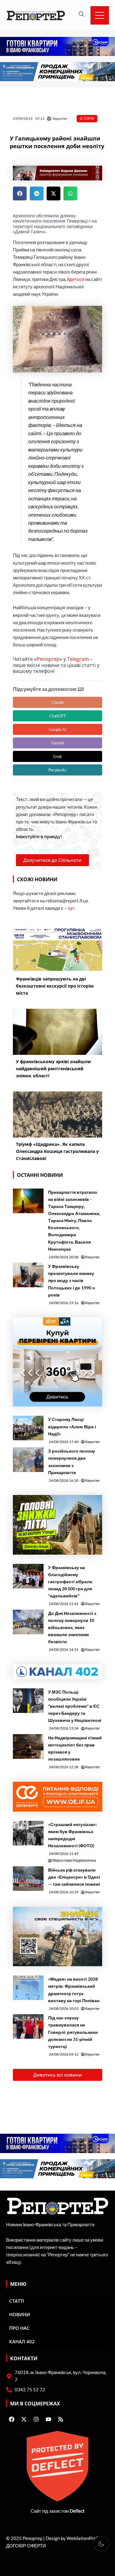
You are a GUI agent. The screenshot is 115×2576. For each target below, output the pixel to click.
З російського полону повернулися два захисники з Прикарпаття (72, 1462)
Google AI (57, 729)
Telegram (78, 659)
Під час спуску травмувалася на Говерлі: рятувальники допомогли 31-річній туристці (73, 2032)
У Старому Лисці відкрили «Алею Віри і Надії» (72, 1426)
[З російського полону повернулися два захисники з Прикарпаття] (28, 1460)
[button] (20, 193)
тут (71, 908)
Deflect (77, 2511)
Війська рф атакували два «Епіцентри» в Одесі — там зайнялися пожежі (74, 1877)
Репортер (48, 659)
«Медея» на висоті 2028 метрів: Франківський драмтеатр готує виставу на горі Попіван (74, 1990)
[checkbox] (101, 2544)
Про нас (19, 2328)
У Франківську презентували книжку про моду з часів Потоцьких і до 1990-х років (72, 1280)
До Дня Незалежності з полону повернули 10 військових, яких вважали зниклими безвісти (72, 1627)
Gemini (57, 743)
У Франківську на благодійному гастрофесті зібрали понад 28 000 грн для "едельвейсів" (70, 1582)
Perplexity (57, 770)
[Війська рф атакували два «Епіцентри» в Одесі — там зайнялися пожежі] (28, 1879)
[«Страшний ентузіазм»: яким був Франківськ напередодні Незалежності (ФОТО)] (28, 1833)
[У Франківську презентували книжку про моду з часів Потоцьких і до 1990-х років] (28, 1275)
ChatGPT (58, 716)
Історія (87, 118)
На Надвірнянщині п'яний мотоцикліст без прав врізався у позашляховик (75, 1748)
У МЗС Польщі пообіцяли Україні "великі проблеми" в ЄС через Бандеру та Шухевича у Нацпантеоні (75, 1706)
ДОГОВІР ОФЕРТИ (26, 2546)
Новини (20, 2314)
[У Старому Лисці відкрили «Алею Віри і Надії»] (28, 1428)
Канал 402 (22, 2341)
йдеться (76, 279)
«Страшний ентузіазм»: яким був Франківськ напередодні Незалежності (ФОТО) (73, 1835)
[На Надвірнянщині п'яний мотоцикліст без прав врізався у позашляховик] (28, 1746)
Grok (57, 756)
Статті (17, 2301)
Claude (58, 702)
